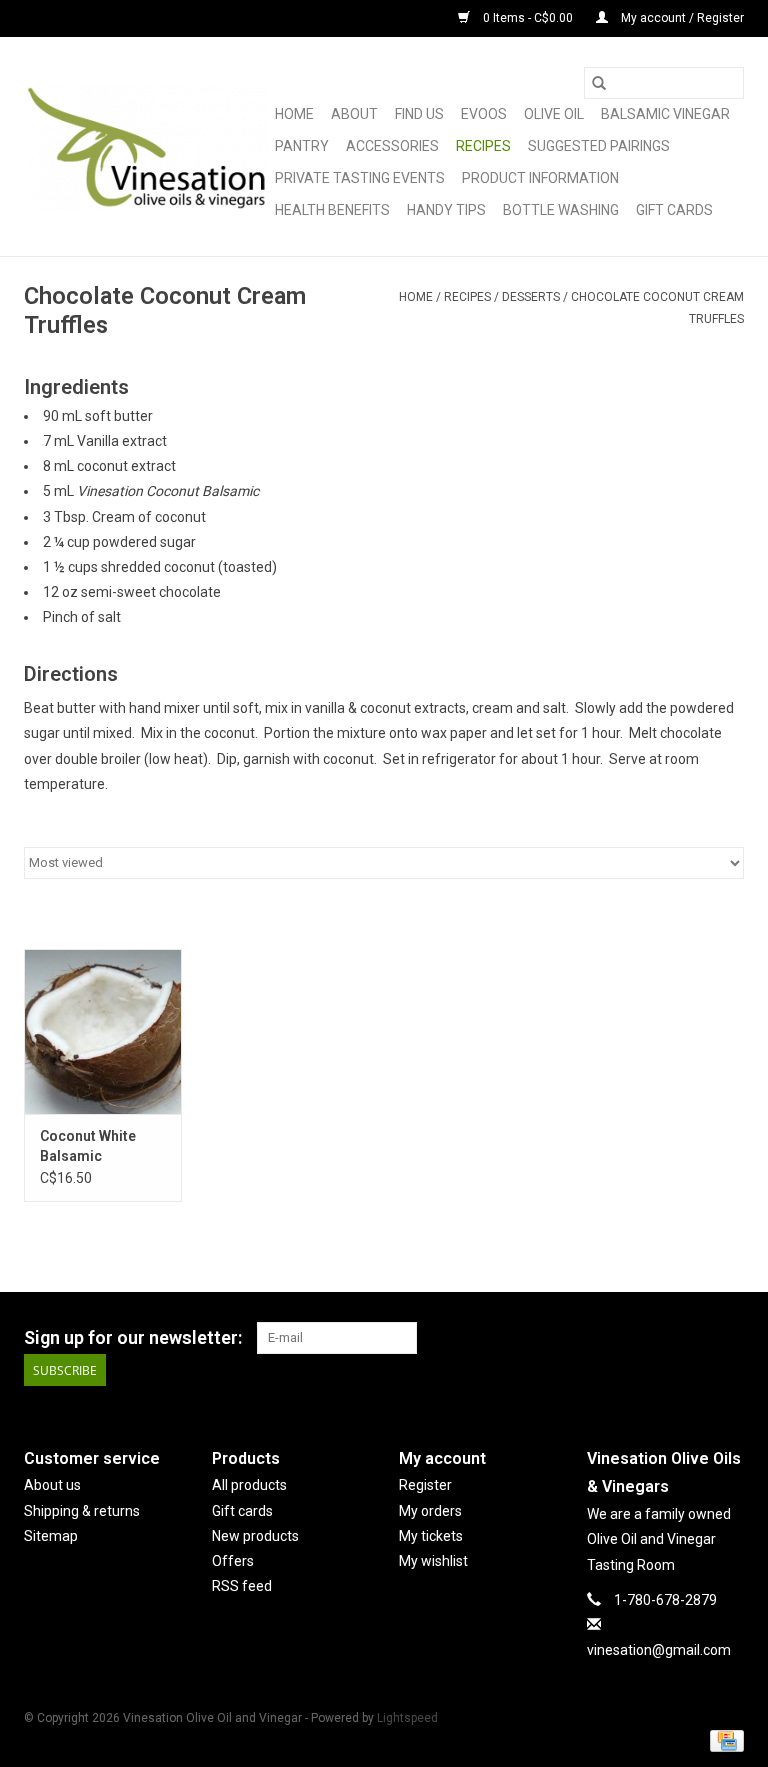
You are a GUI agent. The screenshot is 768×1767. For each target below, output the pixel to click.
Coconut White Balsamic (88, 1146)
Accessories (392, 146)
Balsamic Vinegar (665, 114)
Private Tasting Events (360, 178)
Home (294, 114)
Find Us (419, 114)
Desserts (531, 297)
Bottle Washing (561, 210)
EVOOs (484, 114)
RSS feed (242, 1586)
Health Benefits (332, 210)
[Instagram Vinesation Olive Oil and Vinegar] (728, 1338)
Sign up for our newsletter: (133, 1337)
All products (249, 1485)
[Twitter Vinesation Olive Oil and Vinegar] (693, 1338)
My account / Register (681, 18)
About (354, 114)
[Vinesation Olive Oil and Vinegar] (146, 147)
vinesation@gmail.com (659, 1650)
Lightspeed (407, 1718)
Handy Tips (446, 210)
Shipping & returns (82, 1511)
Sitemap (51, 1536)
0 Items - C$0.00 (528, 18)
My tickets (431, 1536)
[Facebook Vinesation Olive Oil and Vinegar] (658, 1338)
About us (52, 1485)
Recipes (483, 146)
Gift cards (674, 210)
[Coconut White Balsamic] (103, 1031)
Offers (233, 1561)
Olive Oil (554, 114)
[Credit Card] (723, 1740)
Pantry (302, 146)
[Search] (599, 83)
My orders (430, 1511)
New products (255, 1536)
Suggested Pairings (599, 146)
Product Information (540, 178)
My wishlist (433, 1561)
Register (425, 1485)
